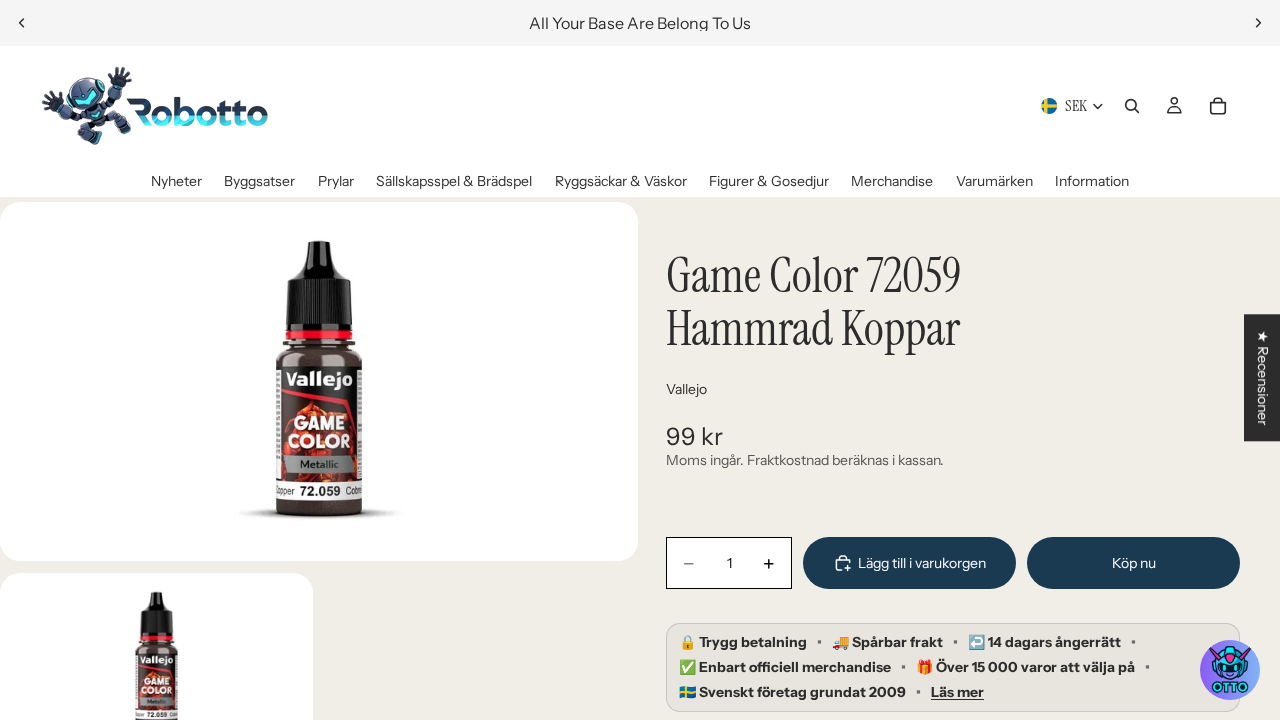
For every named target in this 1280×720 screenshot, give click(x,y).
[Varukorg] (1218, 106)
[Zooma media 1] (319, 381)
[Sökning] (1132, 106)
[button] (1230, 670)
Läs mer (957, 692)
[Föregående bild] (22, 23)
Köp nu (1134, 563)
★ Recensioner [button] (1263, 377)
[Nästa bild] (1258, 23)
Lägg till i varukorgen (922, 563)
